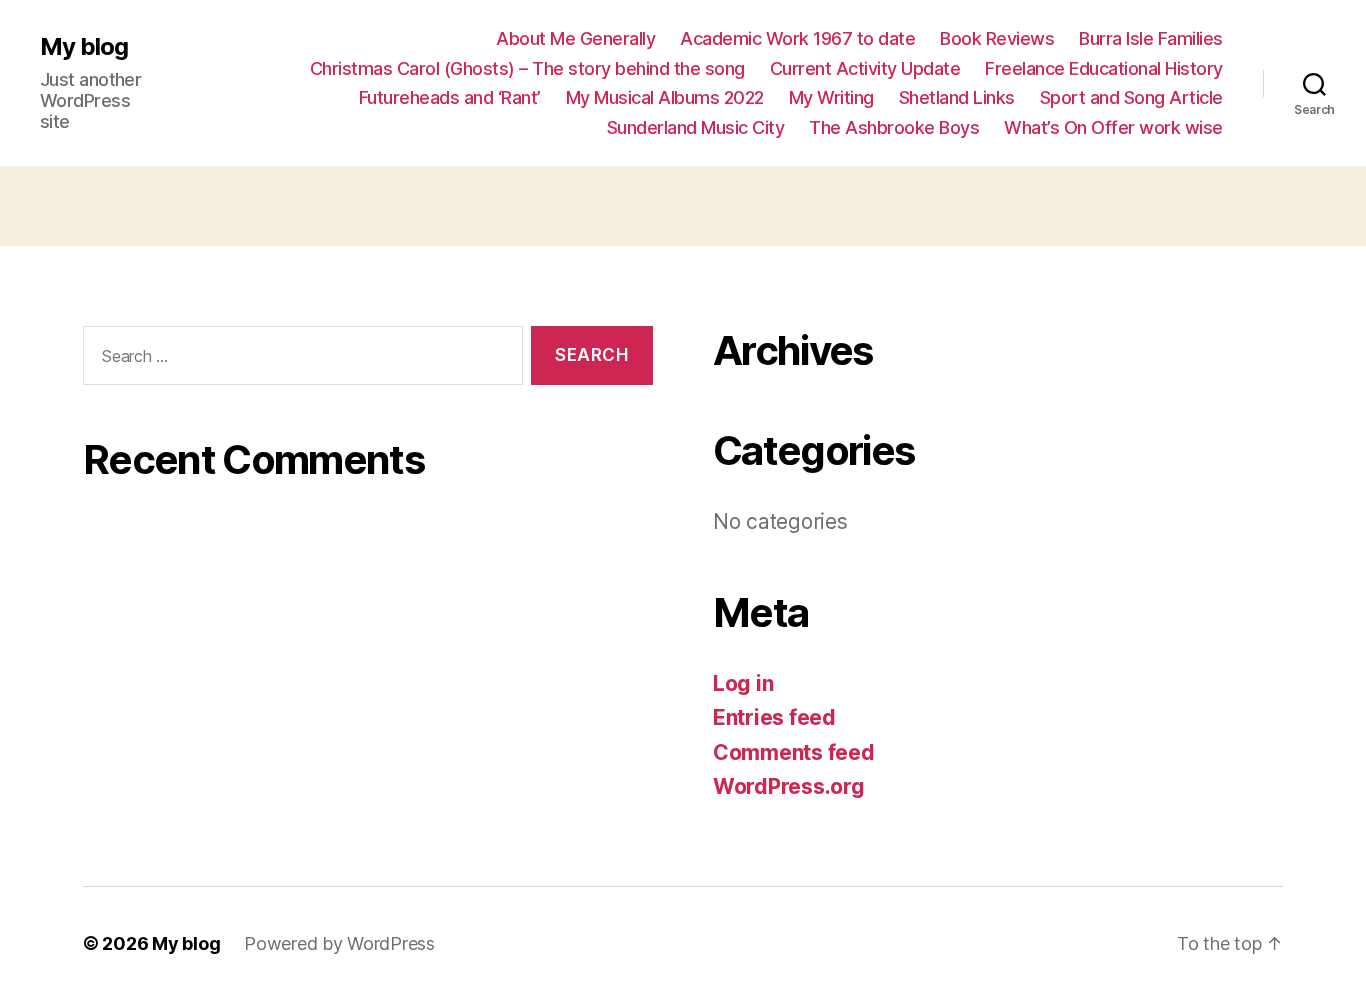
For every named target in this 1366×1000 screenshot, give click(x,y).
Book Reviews (997, 38)
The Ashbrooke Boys (894, 127)
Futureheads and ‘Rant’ (450, 97)
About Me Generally (575, 38)
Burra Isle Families (1151, 38)
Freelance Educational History (1104, 68)
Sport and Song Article (1131, 97)
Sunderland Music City (696, 127)
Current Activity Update (865, 68)
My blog (84, 47)
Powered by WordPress (339, 943)
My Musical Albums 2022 (665, 97)
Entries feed (774, 717)
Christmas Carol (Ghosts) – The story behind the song (527, 68)
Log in (743, 683)
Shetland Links (957, 97)
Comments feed (794, 752)
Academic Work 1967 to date (797, 38)
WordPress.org (789, 786)
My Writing (831, 97)
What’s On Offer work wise (1113, 127)
